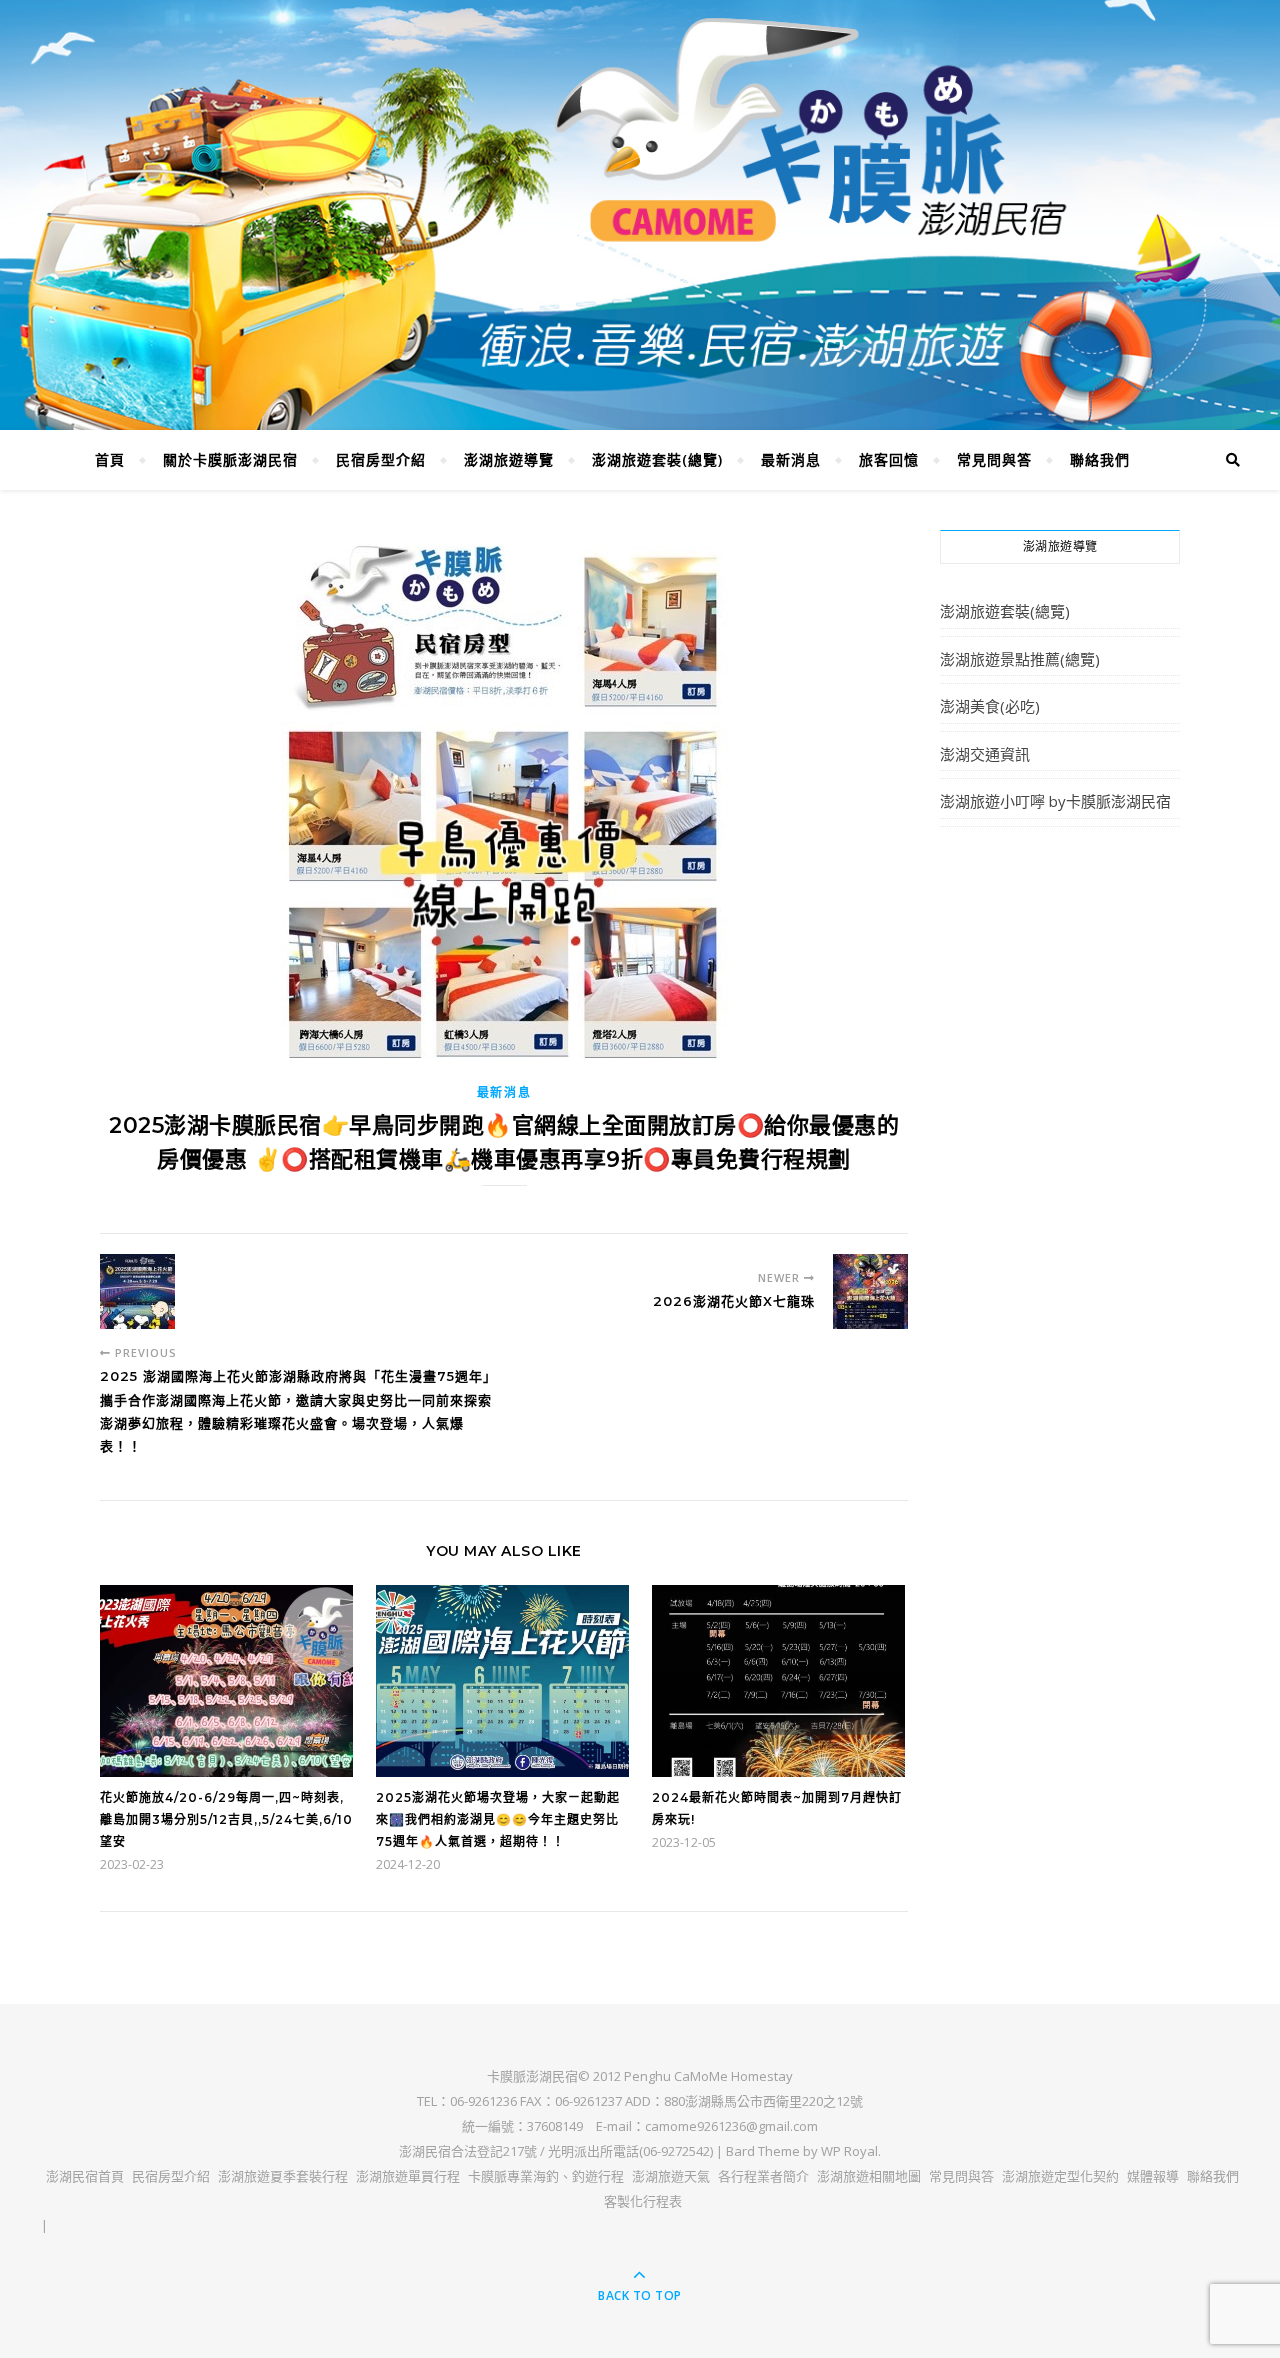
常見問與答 (994, 459)
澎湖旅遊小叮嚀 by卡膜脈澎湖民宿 (1055, 801)
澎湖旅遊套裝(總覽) (657, 459)
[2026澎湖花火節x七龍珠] (870, 1291)
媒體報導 (1153, 2176)
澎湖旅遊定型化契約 (1060, 2176)
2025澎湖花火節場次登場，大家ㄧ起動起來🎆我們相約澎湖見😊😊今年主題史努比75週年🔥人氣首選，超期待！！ (498, 1819)
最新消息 (791, 459)
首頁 (110, 459)
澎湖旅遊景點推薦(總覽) (1020, 659)
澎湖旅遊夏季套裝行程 (283, 2176)
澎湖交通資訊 (985, 754)
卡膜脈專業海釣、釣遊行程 (546, 2176)
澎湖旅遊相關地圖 (869, 2176)
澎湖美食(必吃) (990, 706)
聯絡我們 (1100, 459)
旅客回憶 (889, 459)
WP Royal (849, 2151)
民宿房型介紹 (381, 459)
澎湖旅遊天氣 (671, 2176)
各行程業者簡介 (763, 2176)
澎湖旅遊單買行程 (408, 2176)
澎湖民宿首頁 (85, 2176)
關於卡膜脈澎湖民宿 (230, 459)
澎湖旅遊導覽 (509, 459)
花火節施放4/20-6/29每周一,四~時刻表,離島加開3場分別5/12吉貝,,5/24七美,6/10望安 (226, 1819)
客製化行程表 (643, 2201)
